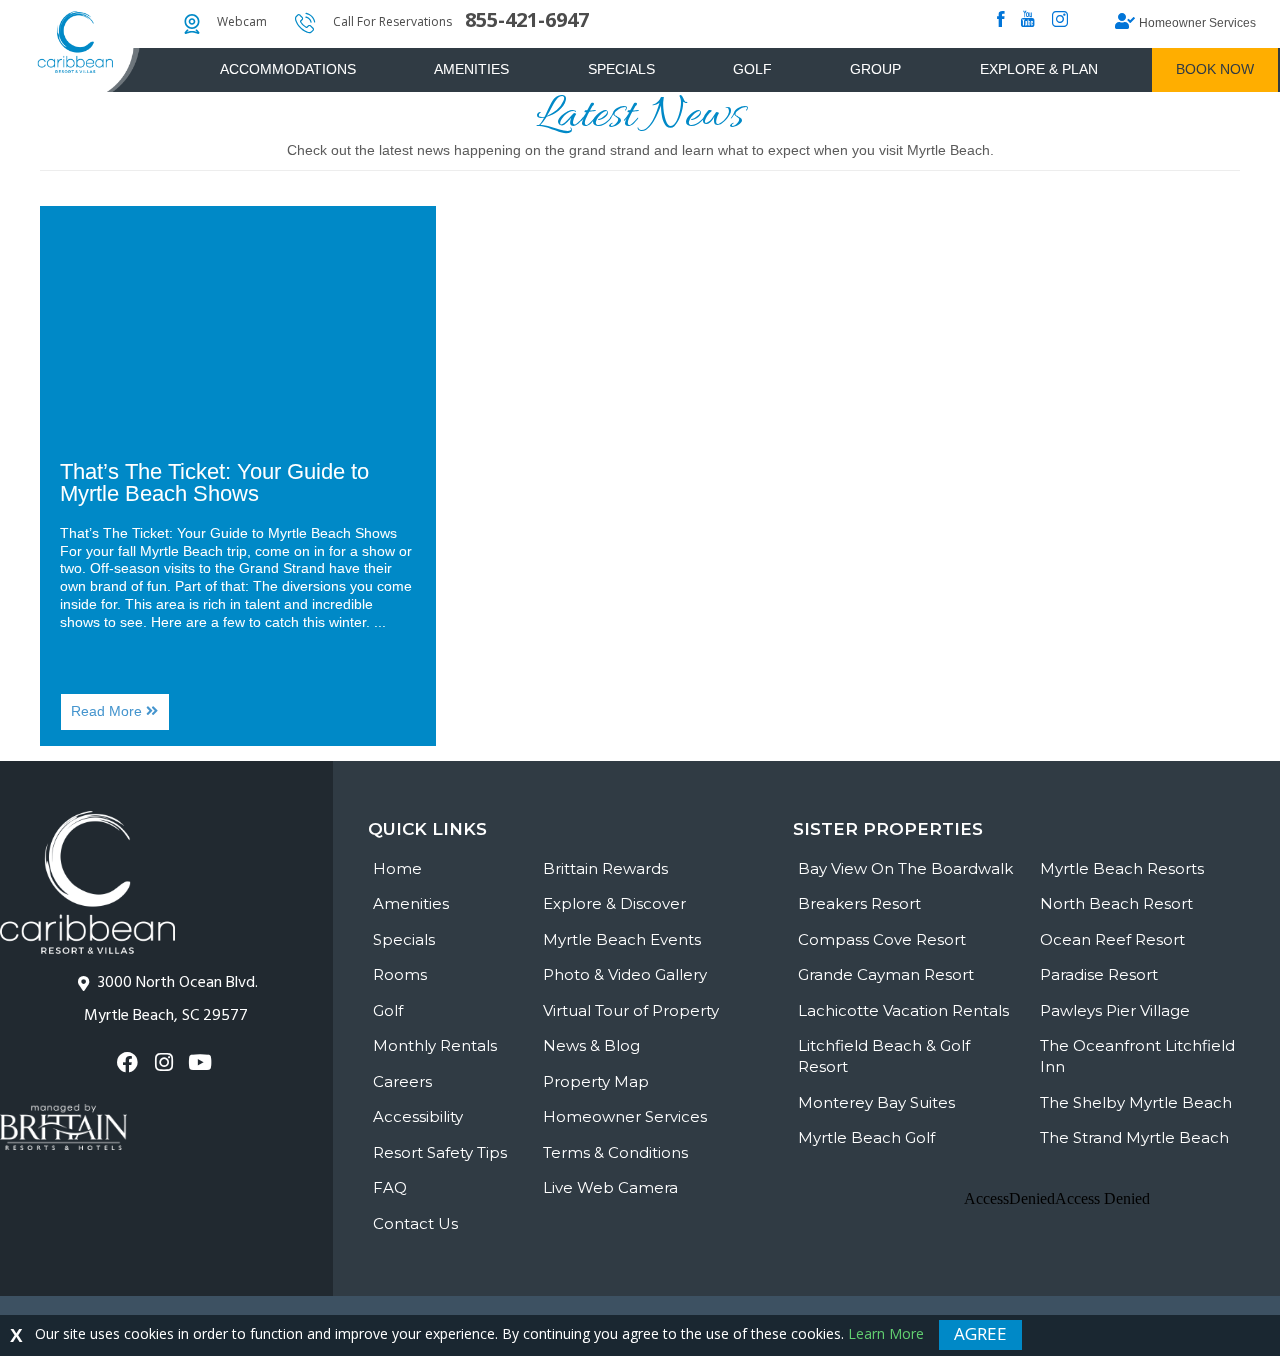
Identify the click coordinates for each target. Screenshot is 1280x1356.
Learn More (886, 1333)
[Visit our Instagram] (166, 1062)
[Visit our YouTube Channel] (202, 1062)
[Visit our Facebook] (130, 1062)
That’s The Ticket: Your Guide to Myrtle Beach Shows (214, 482)
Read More (120, 716)
